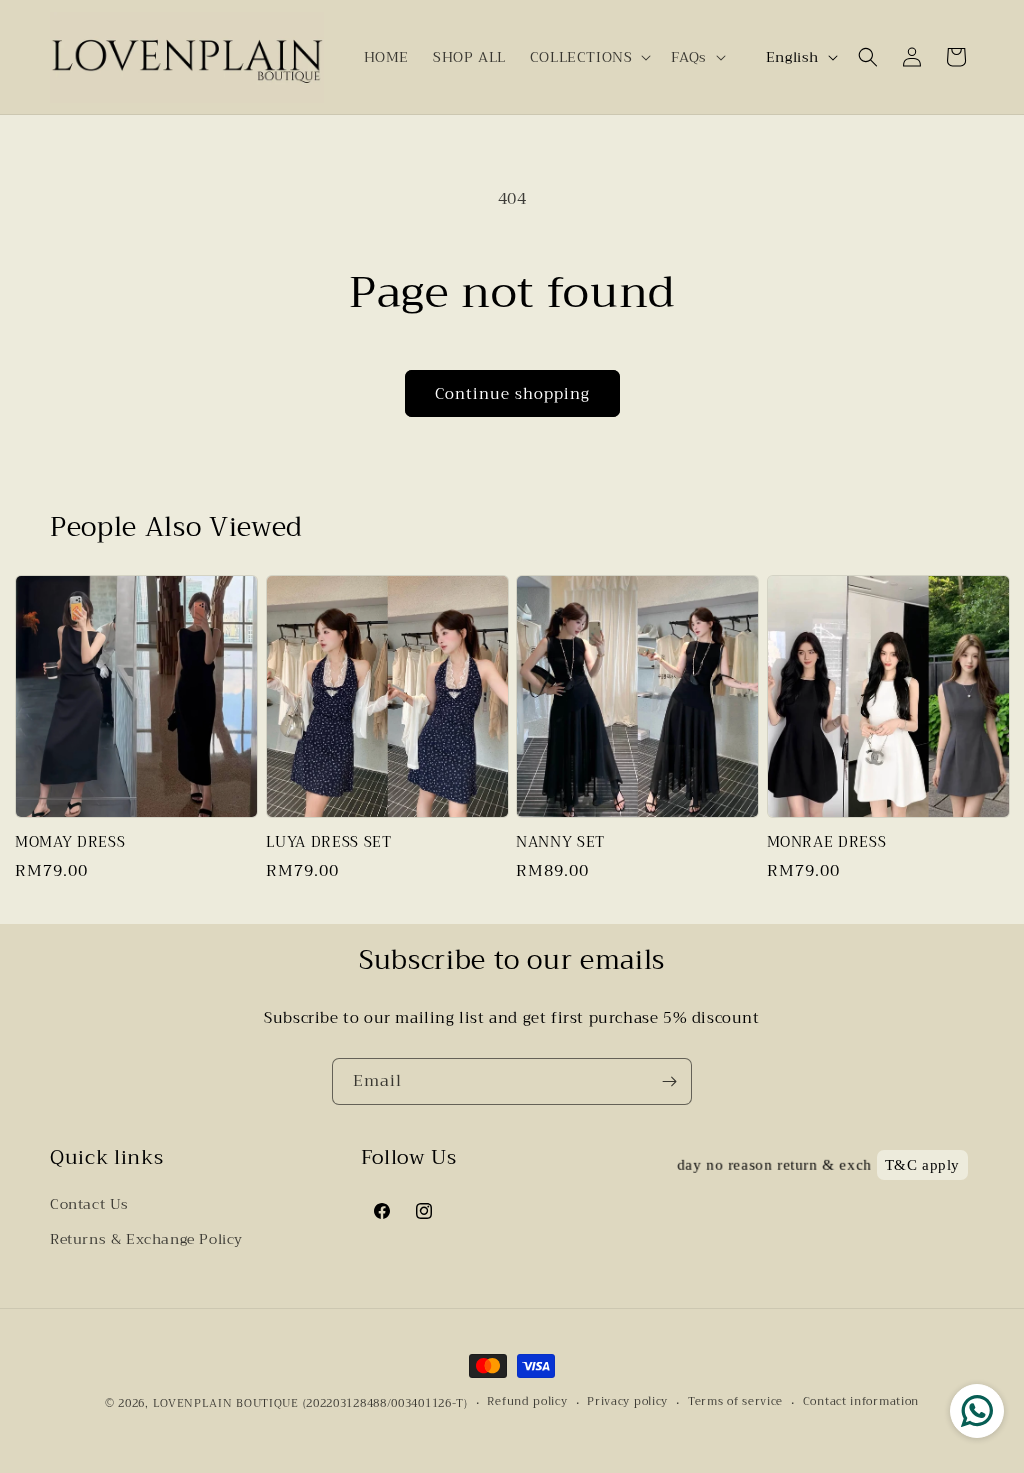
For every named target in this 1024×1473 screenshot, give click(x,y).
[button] (589, 57)
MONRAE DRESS (827, 843)
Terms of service (735, 1402)
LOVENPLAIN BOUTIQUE (226, 1403)
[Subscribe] (669, 1081)
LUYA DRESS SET (329, 843)
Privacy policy (627, 1402)
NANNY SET (560, 843)
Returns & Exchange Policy (146, 1239)
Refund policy (527, 1402)
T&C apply (922, 1165)
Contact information (861, 1402)
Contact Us (89, 1204)
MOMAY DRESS (70, 843)
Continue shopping (512, 394)
